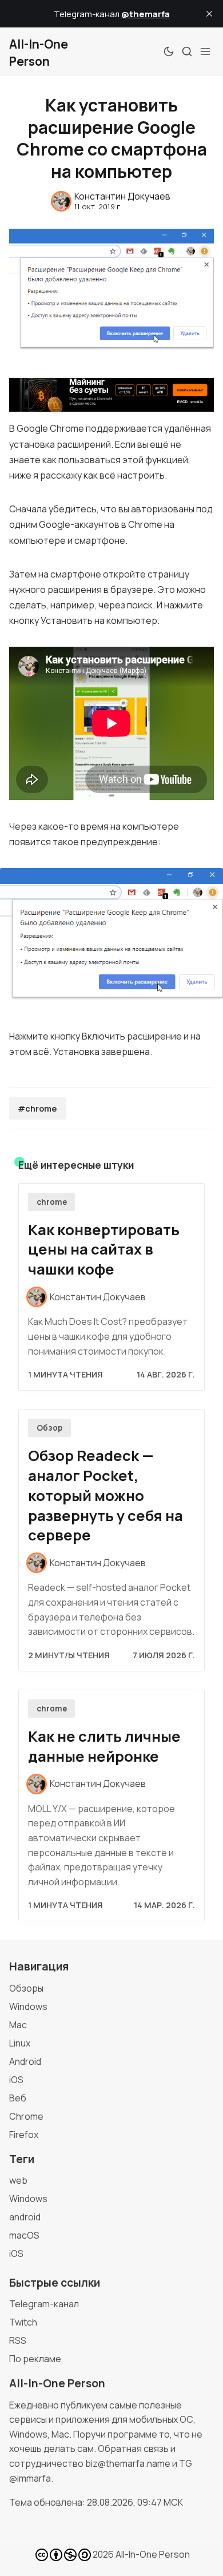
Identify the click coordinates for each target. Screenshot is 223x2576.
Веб (18, 2098)
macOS (24, 2235)
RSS (18, 2340)
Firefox (24, 2135)
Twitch (23, 2322)
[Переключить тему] (169, 51)
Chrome (26, 2116)
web (18, 2180)
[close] (209, 14)
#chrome (37, 1108)
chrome (52, 1202)
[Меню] (205, 51)
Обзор (50, 1428)
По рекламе (35, 2359)
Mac (18, 2025)
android (25, 2217)
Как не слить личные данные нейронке (104, 1746)
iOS (16, 2080)
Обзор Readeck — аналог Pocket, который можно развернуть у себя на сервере (105, 1495)
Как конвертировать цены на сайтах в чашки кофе (104, 1250)
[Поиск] (187, 51)
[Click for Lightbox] (111, 939)
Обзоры (26, 1988)
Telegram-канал (44, 2304)
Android (25, 2061)
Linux (20, 2043)
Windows (28, 2006)
